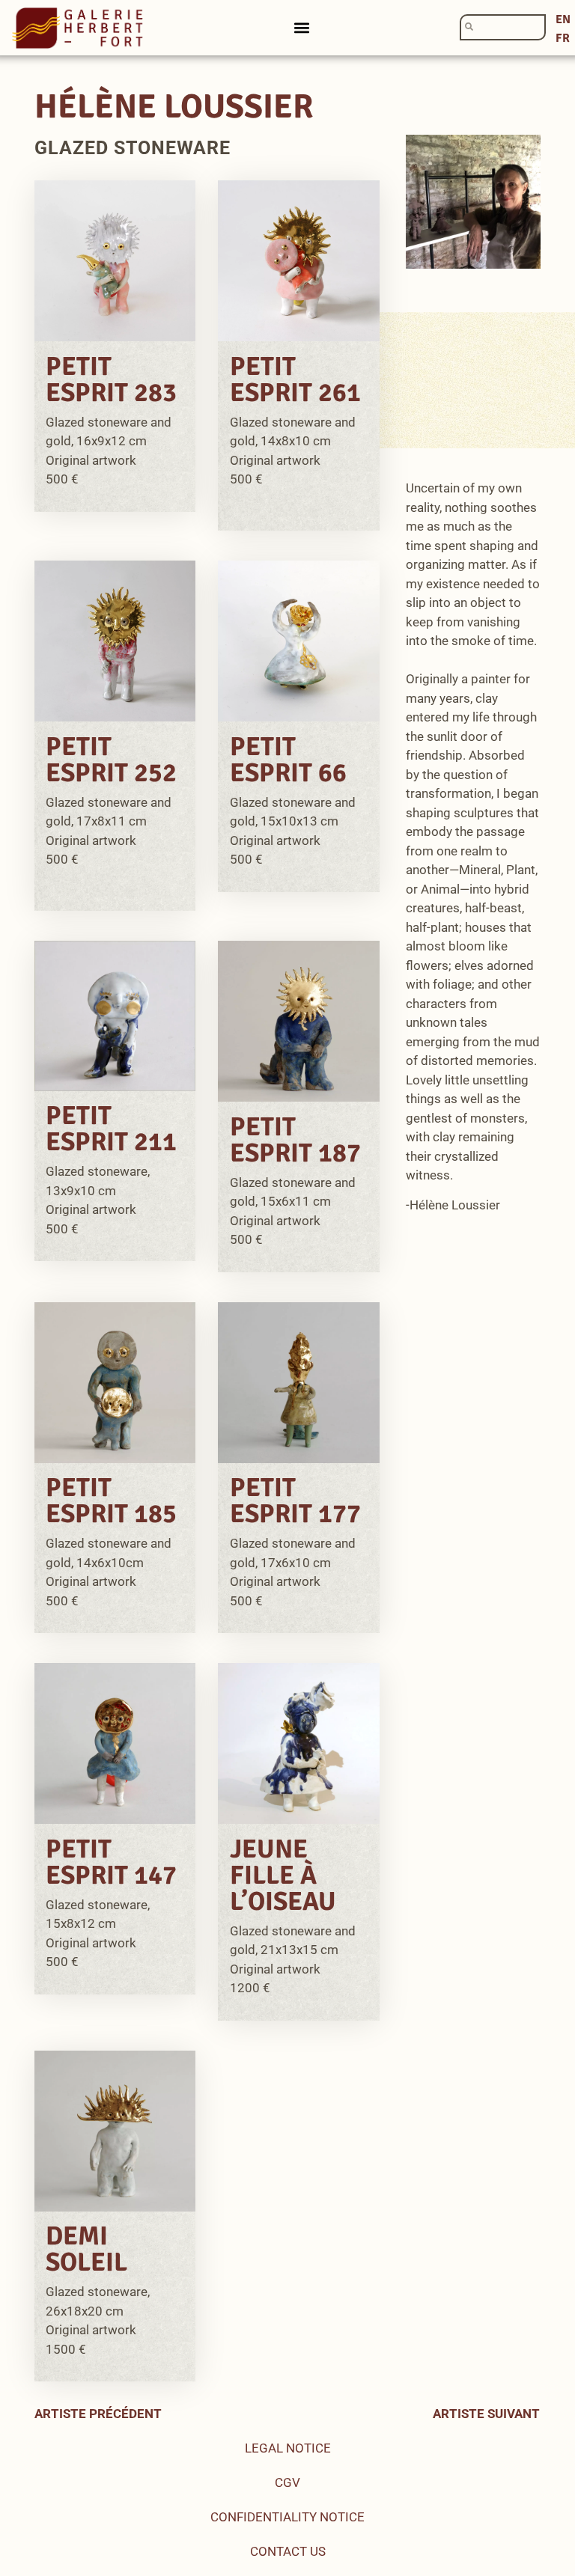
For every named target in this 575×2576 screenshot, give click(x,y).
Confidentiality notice (287, 2517)
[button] (302, 28)
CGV (287, 2482)
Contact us (288, 2551)
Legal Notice (288, 2448)
